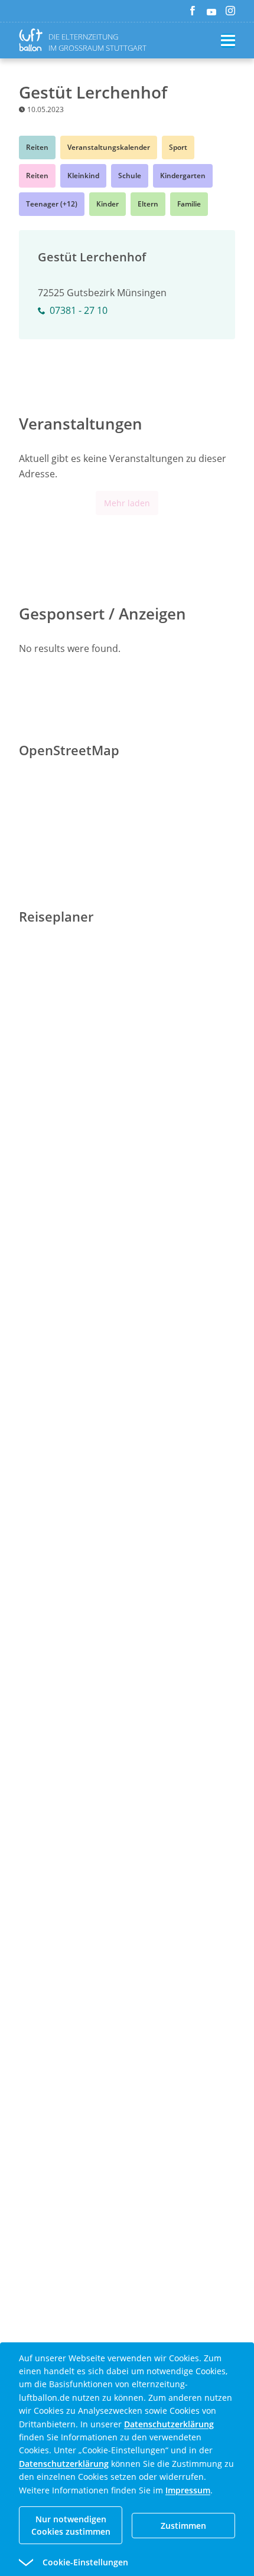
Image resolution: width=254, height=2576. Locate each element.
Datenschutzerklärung (169, 2424)
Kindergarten (183, 176)
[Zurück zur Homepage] (33, 40)
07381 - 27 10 (79, 310)
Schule (130, 176)
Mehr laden (127, 503)
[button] (106, 2562)
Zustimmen (183, 2526)
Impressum (188, 2490)
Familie (189, 204)
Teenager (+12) (52, 204)
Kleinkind (83, 176)
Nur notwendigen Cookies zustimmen (71, 2525)
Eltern (148, 204)
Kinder (108, 204)
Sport (178, 147)
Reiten (37, 147)
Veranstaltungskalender (109, 147)
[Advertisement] (127, 1319)
